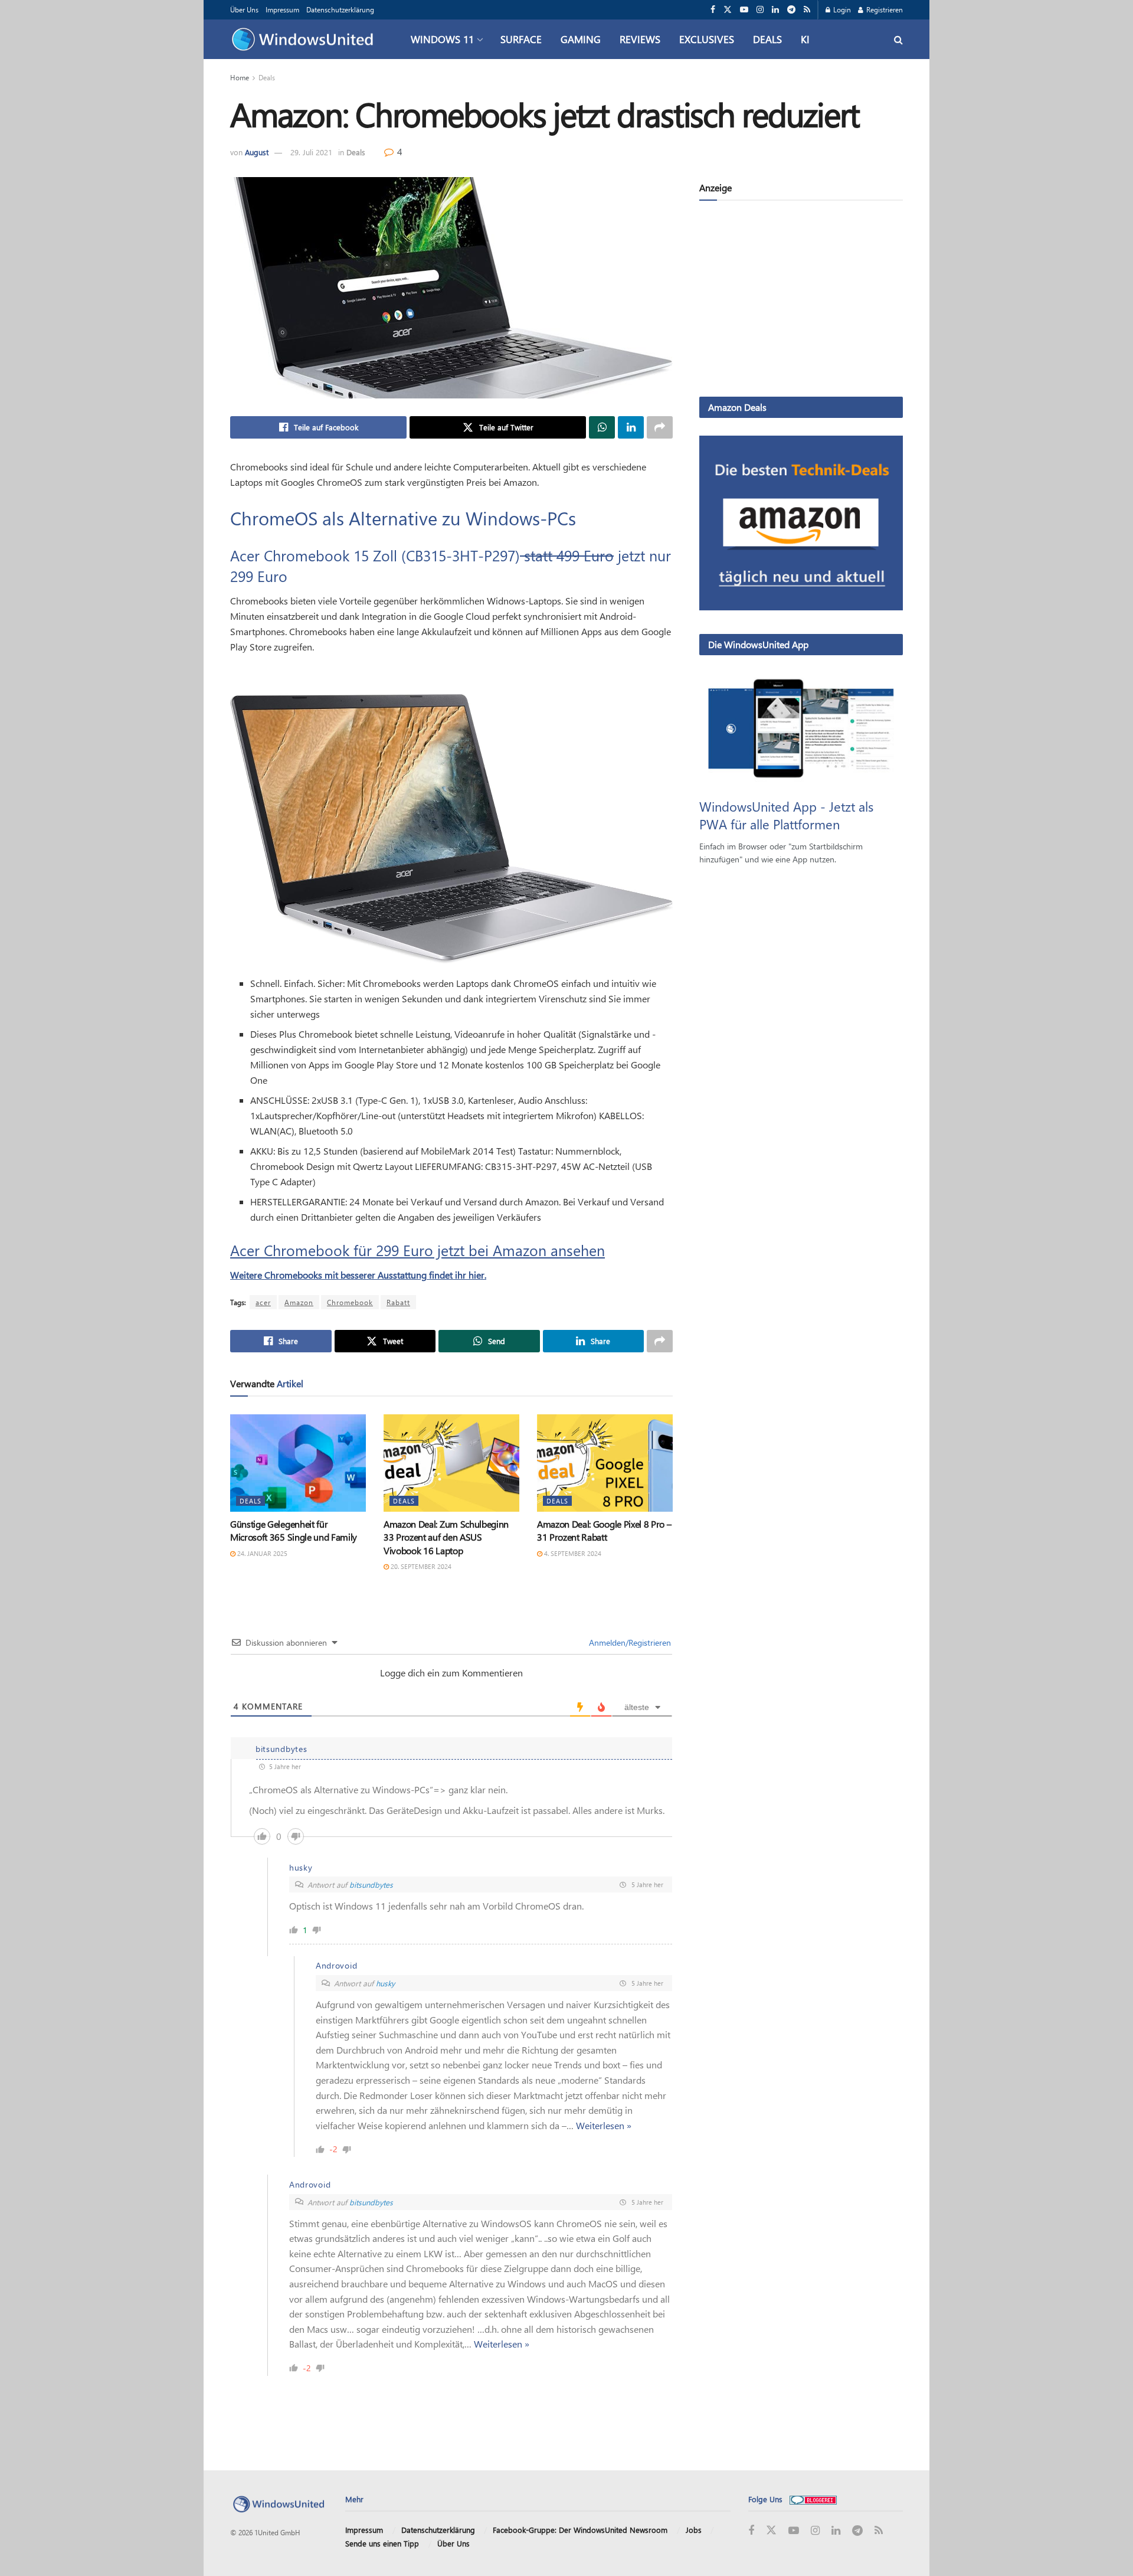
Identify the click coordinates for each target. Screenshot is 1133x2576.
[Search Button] (898, 39)
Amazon (299, 1302)
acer (263, 1302)
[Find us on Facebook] (713, 10)
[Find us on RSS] (807, 10)
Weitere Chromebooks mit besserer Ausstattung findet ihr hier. (358, 1275)
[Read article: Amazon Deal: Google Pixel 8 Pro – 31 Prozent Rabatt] (605, 1463)
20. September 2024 (420, 1566)
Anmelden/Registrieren (629, 1642)
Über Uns (244, 9)
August (257, 152)
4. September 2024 (572, 1553)
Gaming (581, 39)
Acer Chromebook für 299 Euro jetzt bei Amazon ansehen (417, 1250)
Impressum (282, 9)
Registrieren (884, 9)
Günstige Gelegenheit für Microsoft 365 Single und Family (294, 1530)
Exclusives (707, 39)
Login (841, 9)
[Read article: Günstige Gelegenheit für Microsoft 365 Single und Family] (298, 1463)
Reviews (640, 39)
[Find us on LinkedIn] (775, 10)
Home (240, 77)
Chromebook (350, 1302)
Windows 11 (442, 39)
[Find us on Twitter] (728, 10)
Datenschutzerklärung (340, 9)
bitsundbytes (371, 1884)
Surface (521, 39)
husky (385, 1983)
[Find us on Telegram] (791, 10)
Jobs (694, 2530)
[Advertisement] (801, 301)
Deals (767, 39)
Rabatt (398, 1302)
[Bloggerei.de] (813, 2499)
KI (805, 39)
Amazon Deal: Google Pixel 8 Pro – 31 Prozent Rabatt (604, 1530)
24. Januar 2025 (261, 1553)
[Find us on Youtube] (744, 10)
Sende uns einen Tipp (382, 2543)
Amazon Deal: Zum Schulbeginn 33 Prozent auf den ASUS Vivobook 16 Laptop (446, 1537)
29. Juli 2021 (311, 152)
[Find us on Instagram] (760, 10)
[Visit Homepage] (305, 40)
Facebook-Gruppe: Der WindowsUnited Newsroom (580, 2530)
